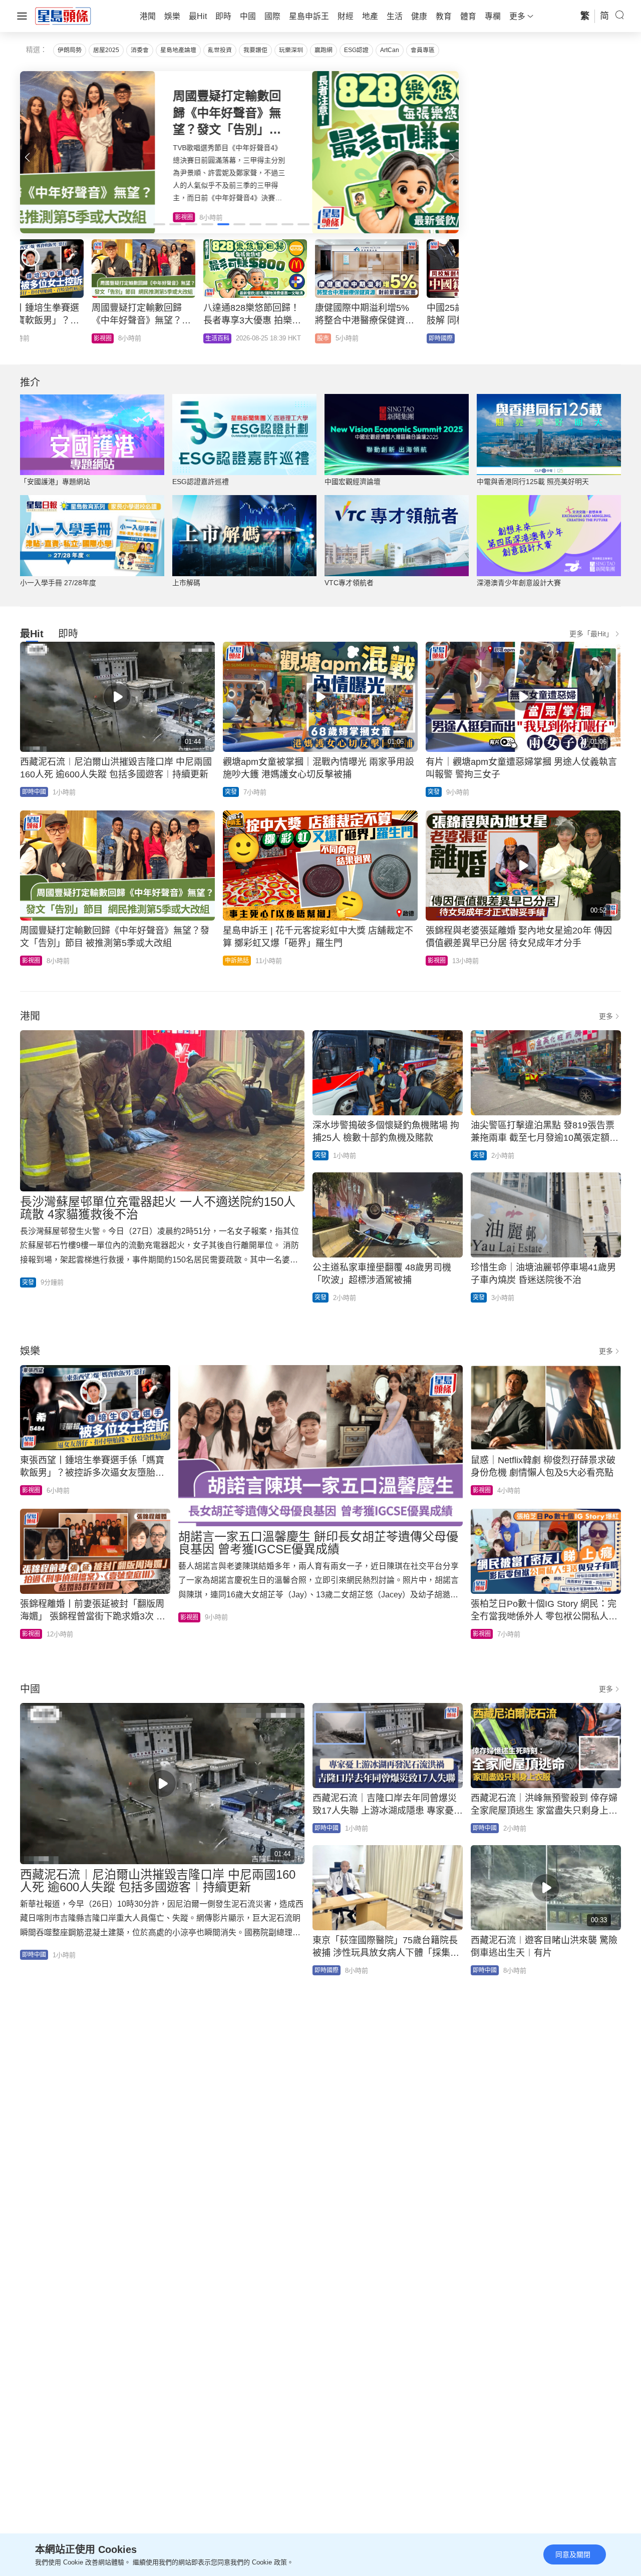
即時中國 (34, 792)
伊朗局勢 (70, 50)
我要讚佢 (255, 50)
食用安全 (257, 338)
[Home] (63, 16)
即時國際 (146, 338)
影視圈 (31, 961)
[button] (452, 157)
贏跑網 (324, 50)
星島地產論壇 (178, 50)
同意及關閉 (573, 2554)
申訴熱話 (237, 961)
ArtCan (390, 50)
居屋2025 (106, 50)
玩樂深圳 (291, 50)
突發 (231, 792)
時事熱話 (369, 338)
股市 (28, 338)
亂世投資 (220, 50)
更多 (606, 1016)
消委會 (140, 50)
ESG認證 (356, 50)
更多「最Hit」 (591, 634)
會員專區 (423, 50)
